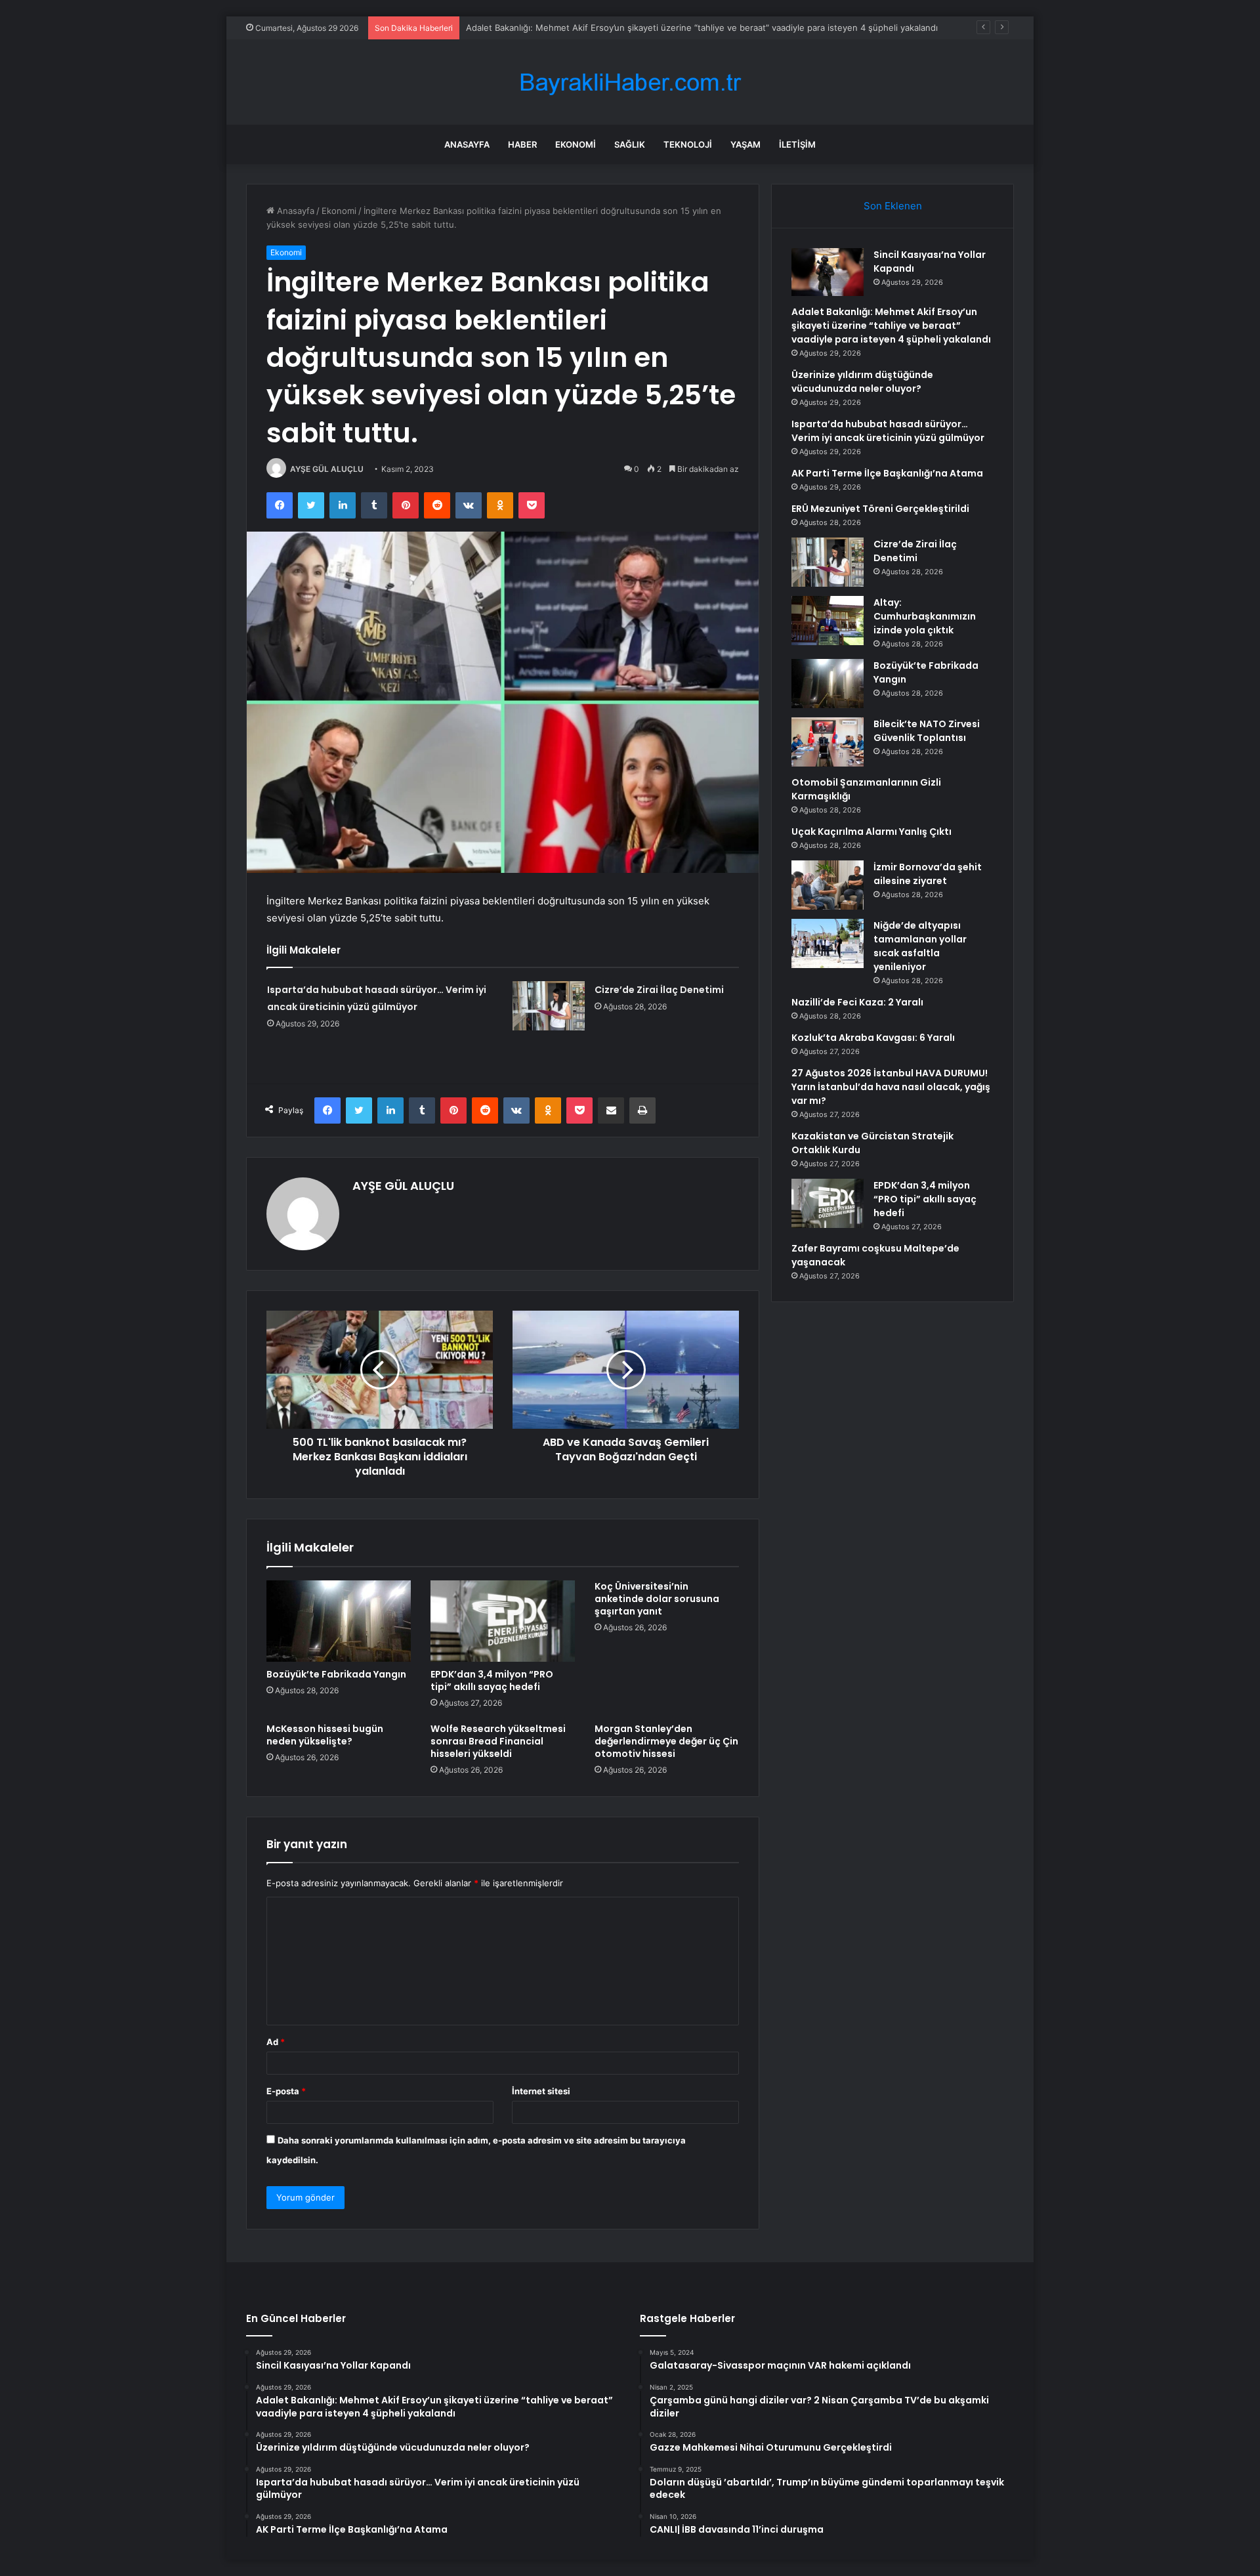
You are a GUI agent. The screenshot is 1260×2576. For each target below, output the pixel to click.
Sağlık (630, 144)
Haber (522, 144)
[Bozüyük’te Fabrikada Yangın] (339, 1621)
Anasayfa (467, 144)
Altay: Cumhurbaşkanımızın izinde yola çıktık (925, 616)
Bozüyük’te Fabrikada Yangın (336, 1674)
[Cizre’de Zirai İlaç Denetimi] (549, 1006)
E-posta (286, 2091)
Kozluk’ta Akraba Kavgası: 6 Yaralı (873, 1038)
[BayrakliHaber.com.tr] (630, 82)
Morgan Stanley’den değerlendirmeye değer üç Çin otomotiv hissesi (666, 1741)
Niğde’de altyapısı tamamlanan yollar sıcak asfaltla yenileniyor (920, 946)
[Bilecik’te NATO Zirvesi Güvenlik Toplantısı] (828, 742)
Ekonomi (576, 144)
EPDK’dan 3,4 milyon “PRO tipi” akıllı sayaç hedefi (492, 1680)
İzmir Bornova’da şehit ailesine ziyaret (928, 874)
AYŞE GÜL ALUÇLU (327, 469)
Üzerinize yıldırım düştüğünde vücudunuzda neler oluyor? (862, 382)
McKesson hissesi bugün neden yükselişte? (325, 1735)
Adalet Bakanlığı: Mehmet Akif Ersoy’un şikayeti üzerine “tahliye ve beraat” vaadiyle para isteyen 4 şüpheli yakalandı (891, 326)
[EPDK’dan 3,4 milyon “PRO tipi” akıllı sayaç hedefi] (503, 1621)
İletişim (797, 144)
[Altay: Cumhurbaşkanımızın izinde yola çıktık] (828, 621)
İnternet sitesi (541, 2091)
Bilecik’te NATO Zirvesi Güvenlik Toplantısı (927, 731)
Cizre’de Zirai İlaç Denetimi (659, 990)
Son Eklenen (893, 206)
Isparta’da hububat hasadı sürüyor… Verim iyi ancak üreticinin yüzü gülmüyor (888, 431)
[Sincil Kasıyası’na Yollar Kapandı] (828, 272)
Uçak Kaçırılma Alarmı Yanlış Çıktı (871, 832)
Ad (276, 2042)
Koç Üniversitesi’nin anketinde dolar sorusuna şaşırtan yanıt (657, 1599)
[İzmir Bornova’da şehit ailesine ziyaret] (828, 885)
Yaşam (745, 144)
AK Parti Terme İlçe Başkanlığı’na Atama (887, 473)
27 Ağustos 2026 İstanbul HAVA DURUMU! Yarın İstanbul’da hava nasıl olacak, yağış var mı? (891, 1087)
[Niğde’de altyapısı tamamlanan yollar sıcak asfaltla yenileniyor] (828, 943)
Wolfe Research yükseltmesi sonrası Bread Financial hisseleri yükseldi (498, 1741)
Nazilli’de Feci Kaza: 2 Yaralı (857, 1002)
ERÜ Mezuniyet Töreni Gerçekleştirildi (880, 509)
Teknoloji (688, 144)
